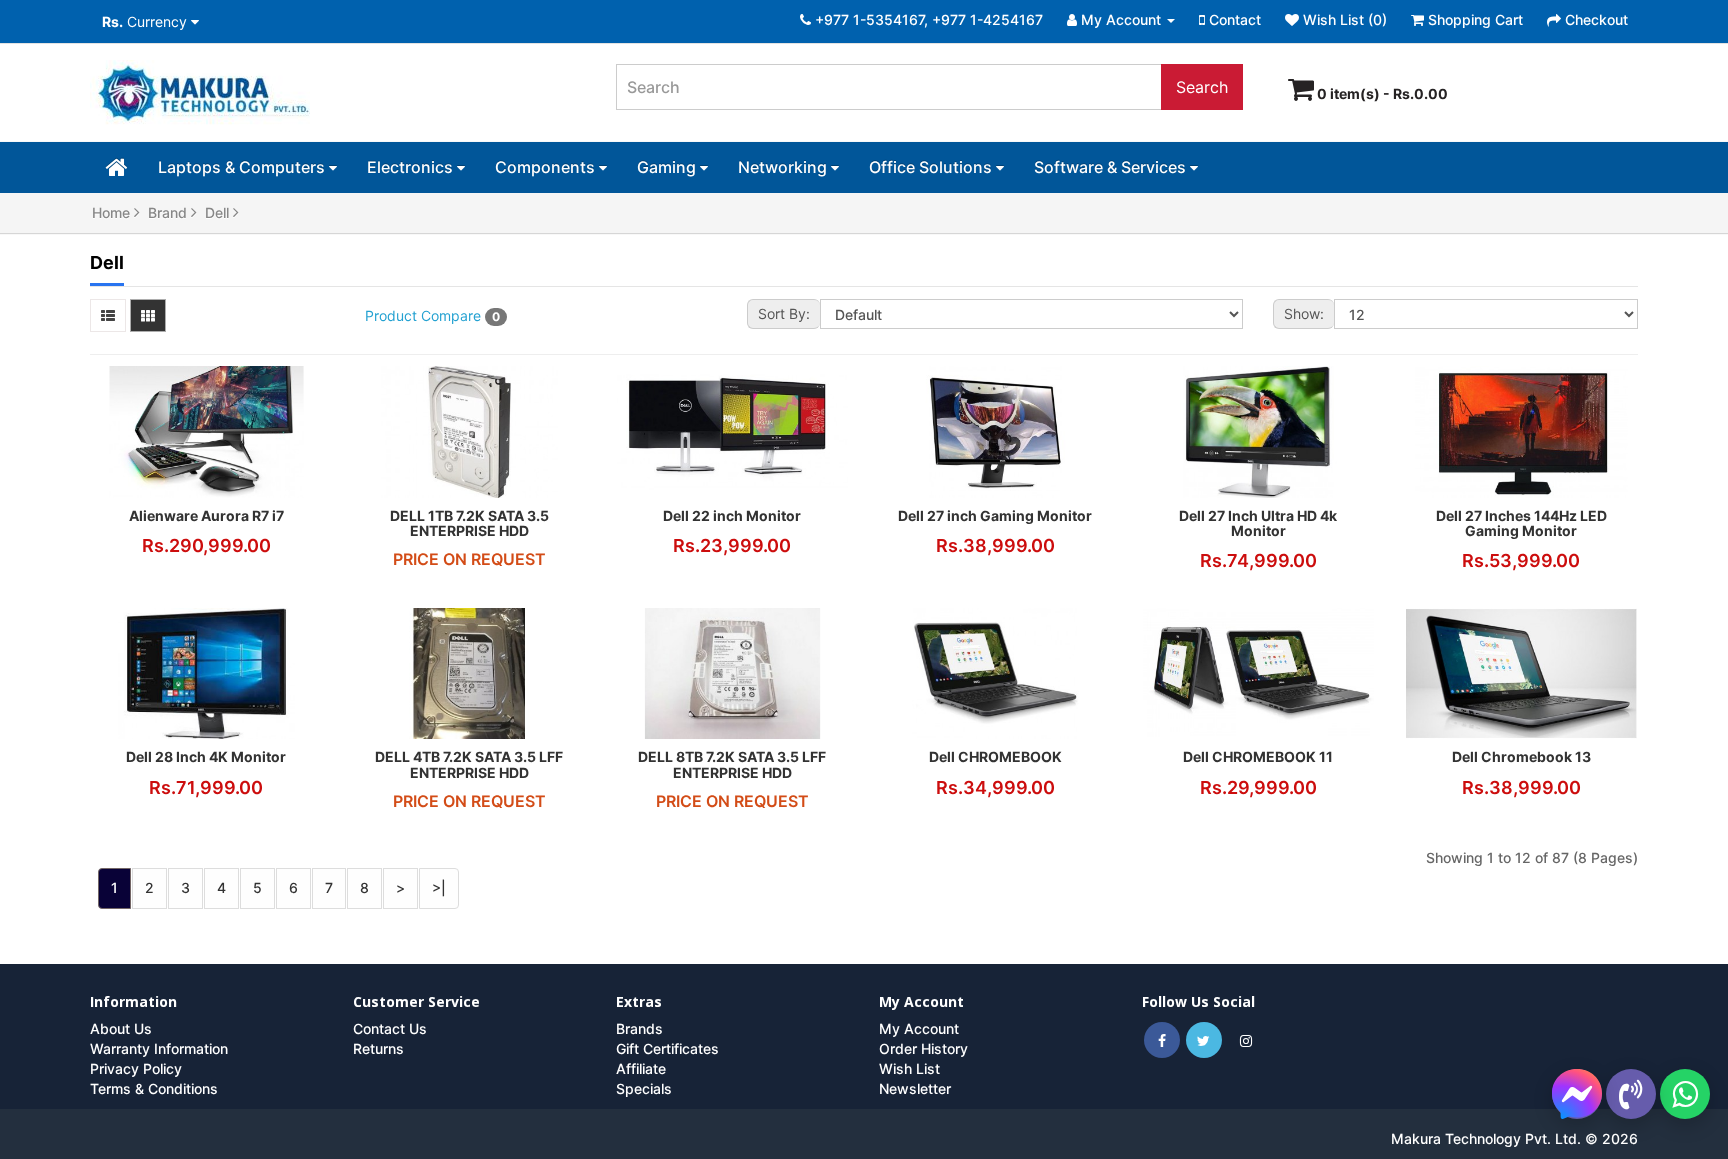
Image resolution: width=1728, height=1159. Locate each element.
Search (1202, 87)
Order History (923, 1048)
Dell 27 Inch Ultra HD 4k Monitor (1258, 523)
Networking (784, 167)
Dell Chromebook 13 (1521, 756)
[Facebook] (1162, 1040)
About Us (121, 1028)
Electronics (412, 167)
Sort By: (784, 313)
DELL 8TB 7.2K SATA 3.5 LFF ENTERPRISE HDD (732, 764)
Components (547, 167)
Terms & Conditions (154, 1088)
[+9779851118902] (1685, 1094)
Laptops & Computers (243, 167)
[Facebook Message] (1577, 1092)
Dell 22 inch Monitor (732, 515)
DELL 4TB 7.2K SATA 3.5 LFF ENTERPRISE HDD (469, 764)
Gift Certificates (667, 1048)
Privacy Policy (136, 1068)
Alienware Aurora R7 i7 (206, 515)
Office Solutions (932, 167)
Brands (639, 1028)
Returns (378, 1048)
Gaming (668, 167)
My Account (919, 1028)
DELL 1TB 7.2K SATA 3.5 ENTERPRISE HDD (469, 523)
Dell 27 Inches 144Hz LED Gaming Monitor (1521, 523)
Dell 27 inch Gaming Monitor (995, 515)
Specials (644, 1088)
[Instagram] (1246, 1040)
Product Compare (432, 315)
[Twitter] (1203, 1040)
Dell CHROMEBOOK (995, 756)
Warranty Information (159, 1048)
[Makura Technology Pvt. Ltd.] (338, 95)
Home (113, 212)
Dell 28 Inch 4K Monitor (206, 756)
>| (439, 887)
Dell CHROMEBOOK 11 (1258, 756)
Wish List (909, 1068)
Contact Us (390, 1028)
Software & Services (1112, 167)
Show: (1304, 313)
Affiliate (641, 1068)
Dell (219, 212)
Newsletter (915, 1088)
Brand (169, 212)
